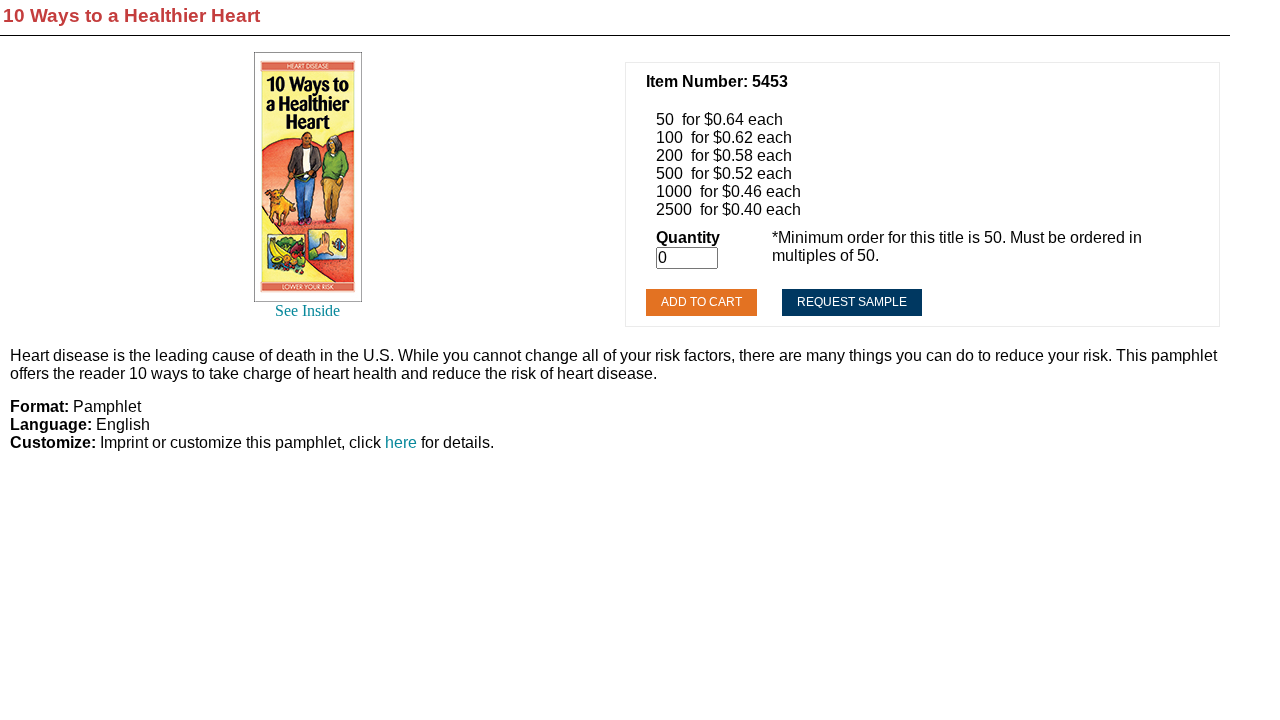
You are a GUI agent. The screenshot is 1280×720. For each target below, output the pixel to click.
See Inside (307, 310)
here (401, 442)
